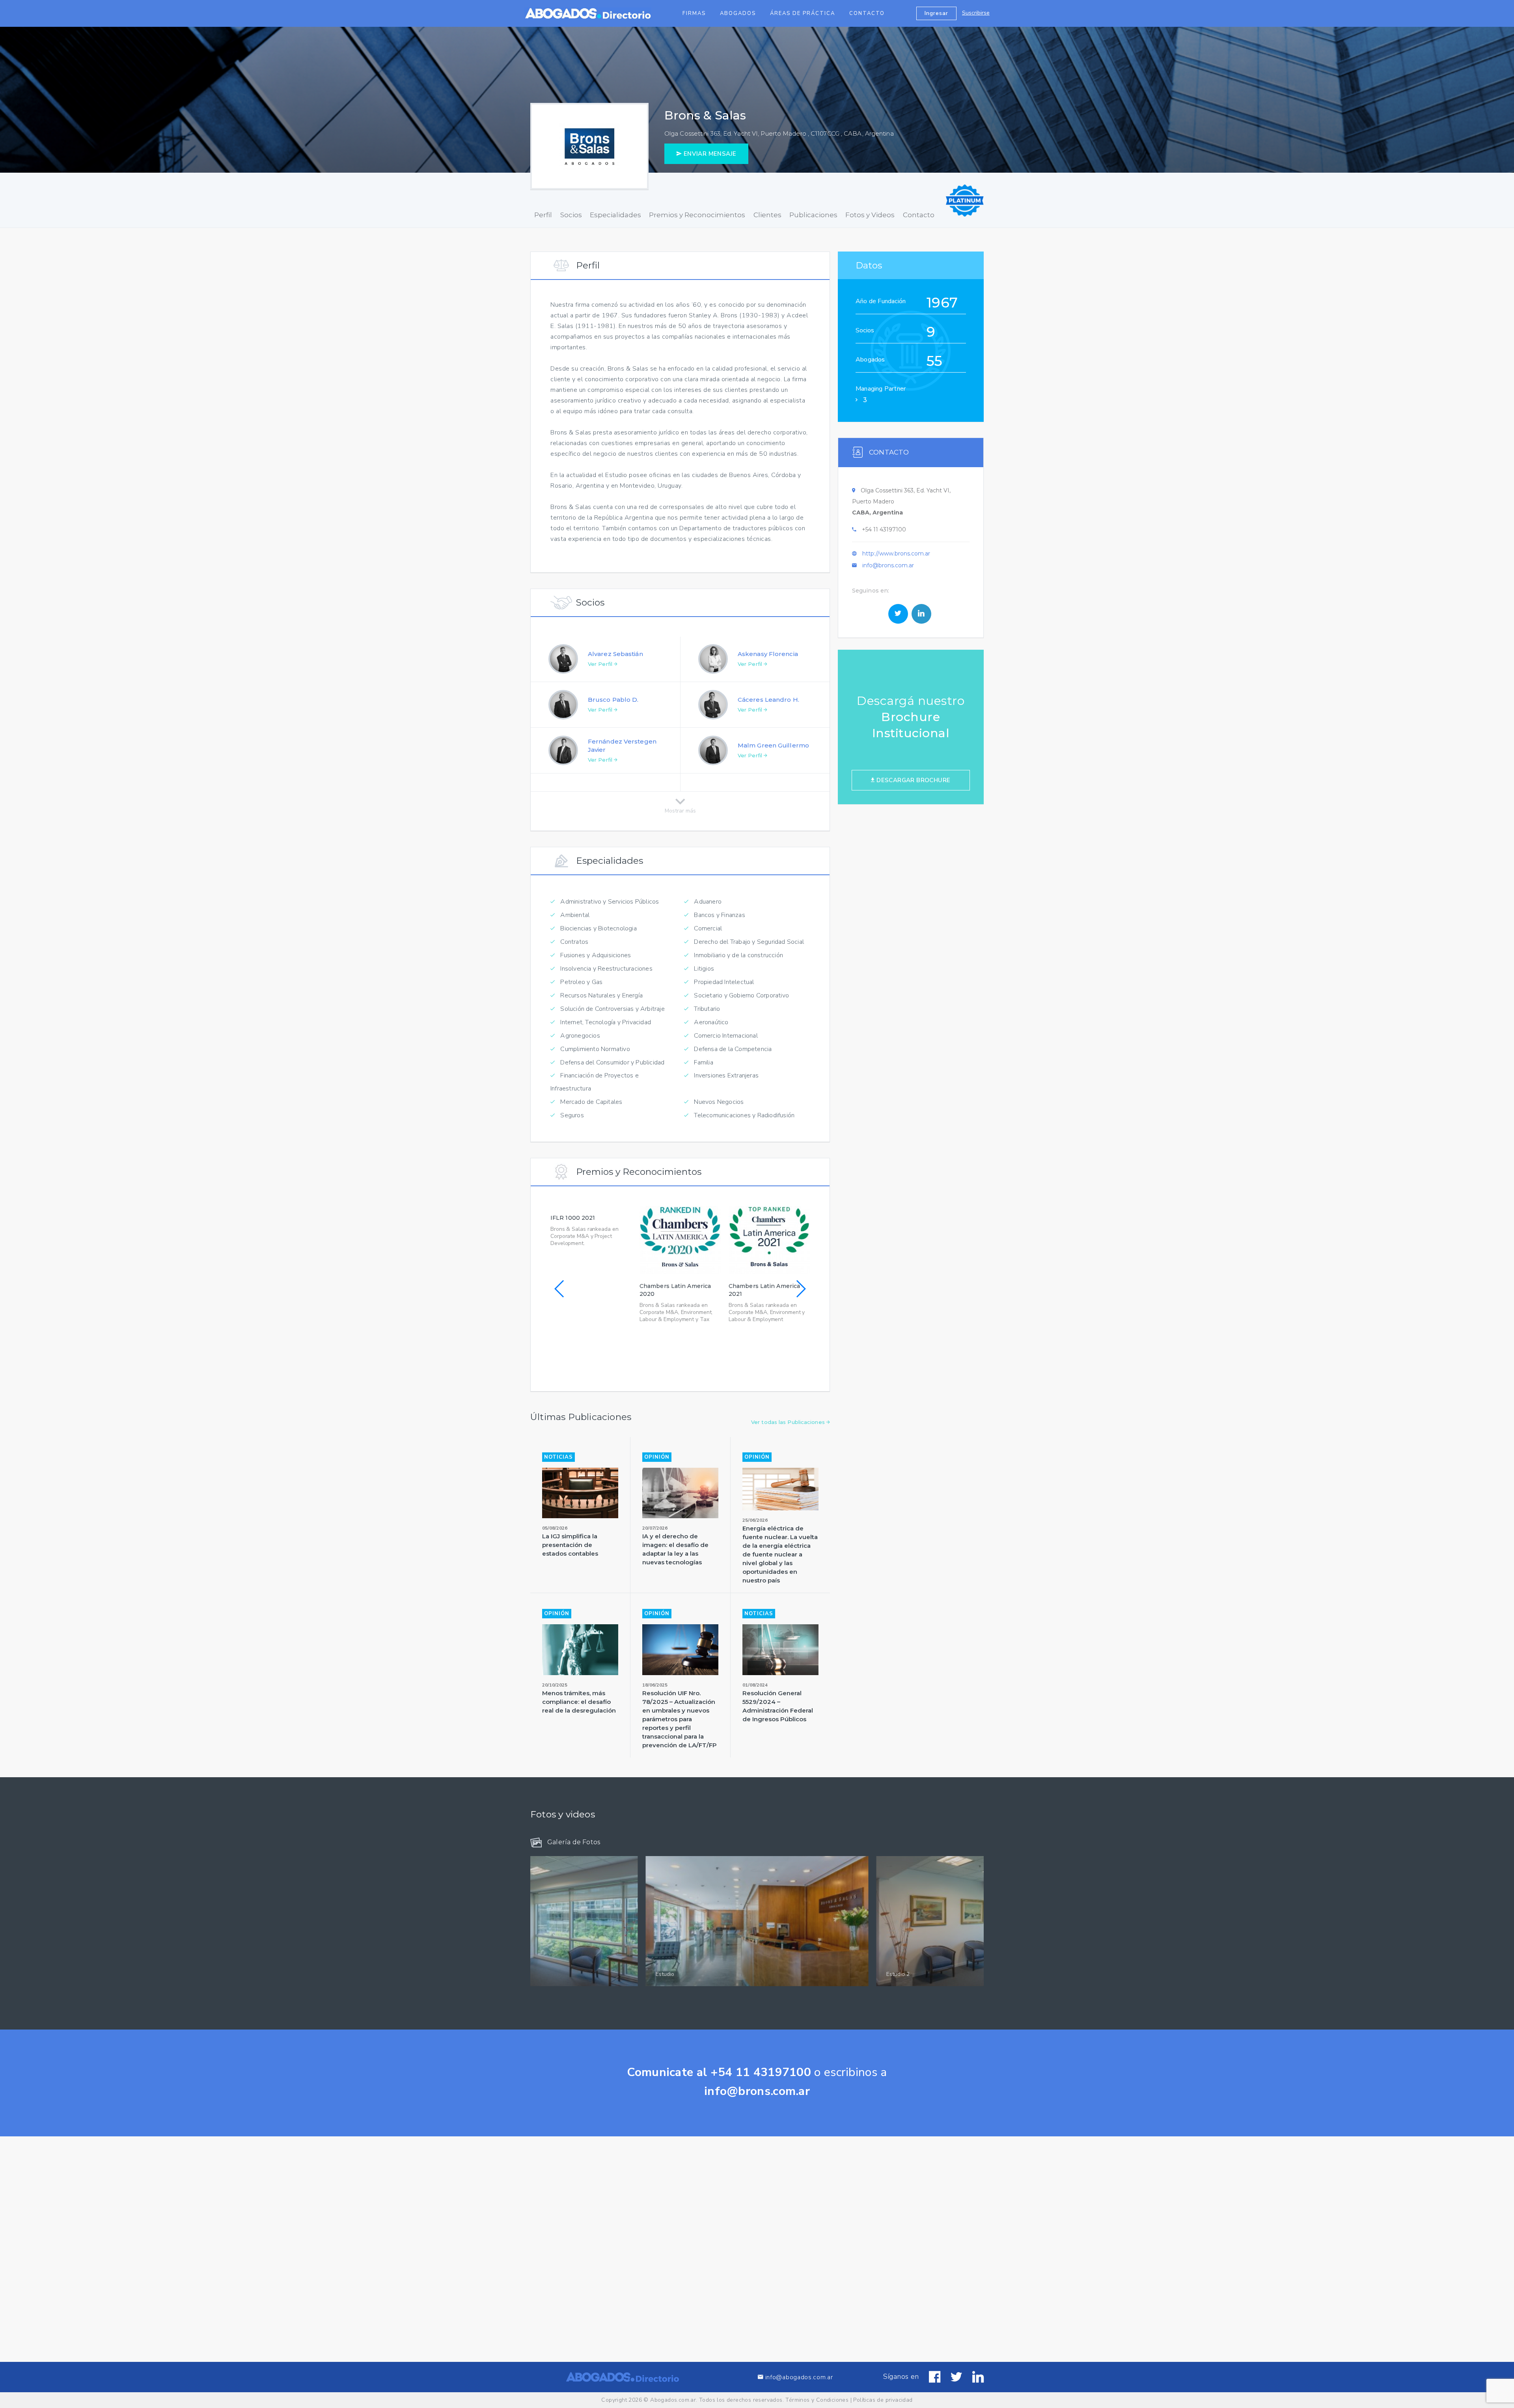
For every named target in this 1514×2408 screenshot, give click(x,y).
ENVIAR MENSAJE (709, 154)
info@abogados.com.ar (798, 2377)
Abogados (738, 13)
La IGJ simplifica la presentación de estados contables (570, 1545)
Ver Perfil (601, 664)
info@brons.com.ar (888, 565)
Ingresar (936, 13)
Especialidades (615, 215)
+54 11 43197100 (884, 529)
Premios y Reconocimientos (697, 215)
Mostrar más (680, 809)
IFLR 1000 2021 (573, 1218)
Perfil (543, 215)
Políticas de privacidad (883, 2400)
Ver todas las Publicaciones (789, 1422)
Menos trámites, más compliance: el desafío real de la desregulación (579, 1702)
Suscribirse (976, 13)
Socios (571, 215)
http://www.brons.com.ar (896, 554)
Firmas (694, 13)
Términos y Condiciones (817, 2400)
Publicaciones (813, 215)
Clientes (767, 215)
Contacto (867, 13)
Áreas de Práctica (803, 13)
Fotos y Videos (870, 215)
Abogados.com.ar (673, 2400)
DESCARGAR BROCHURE (913, 780)
